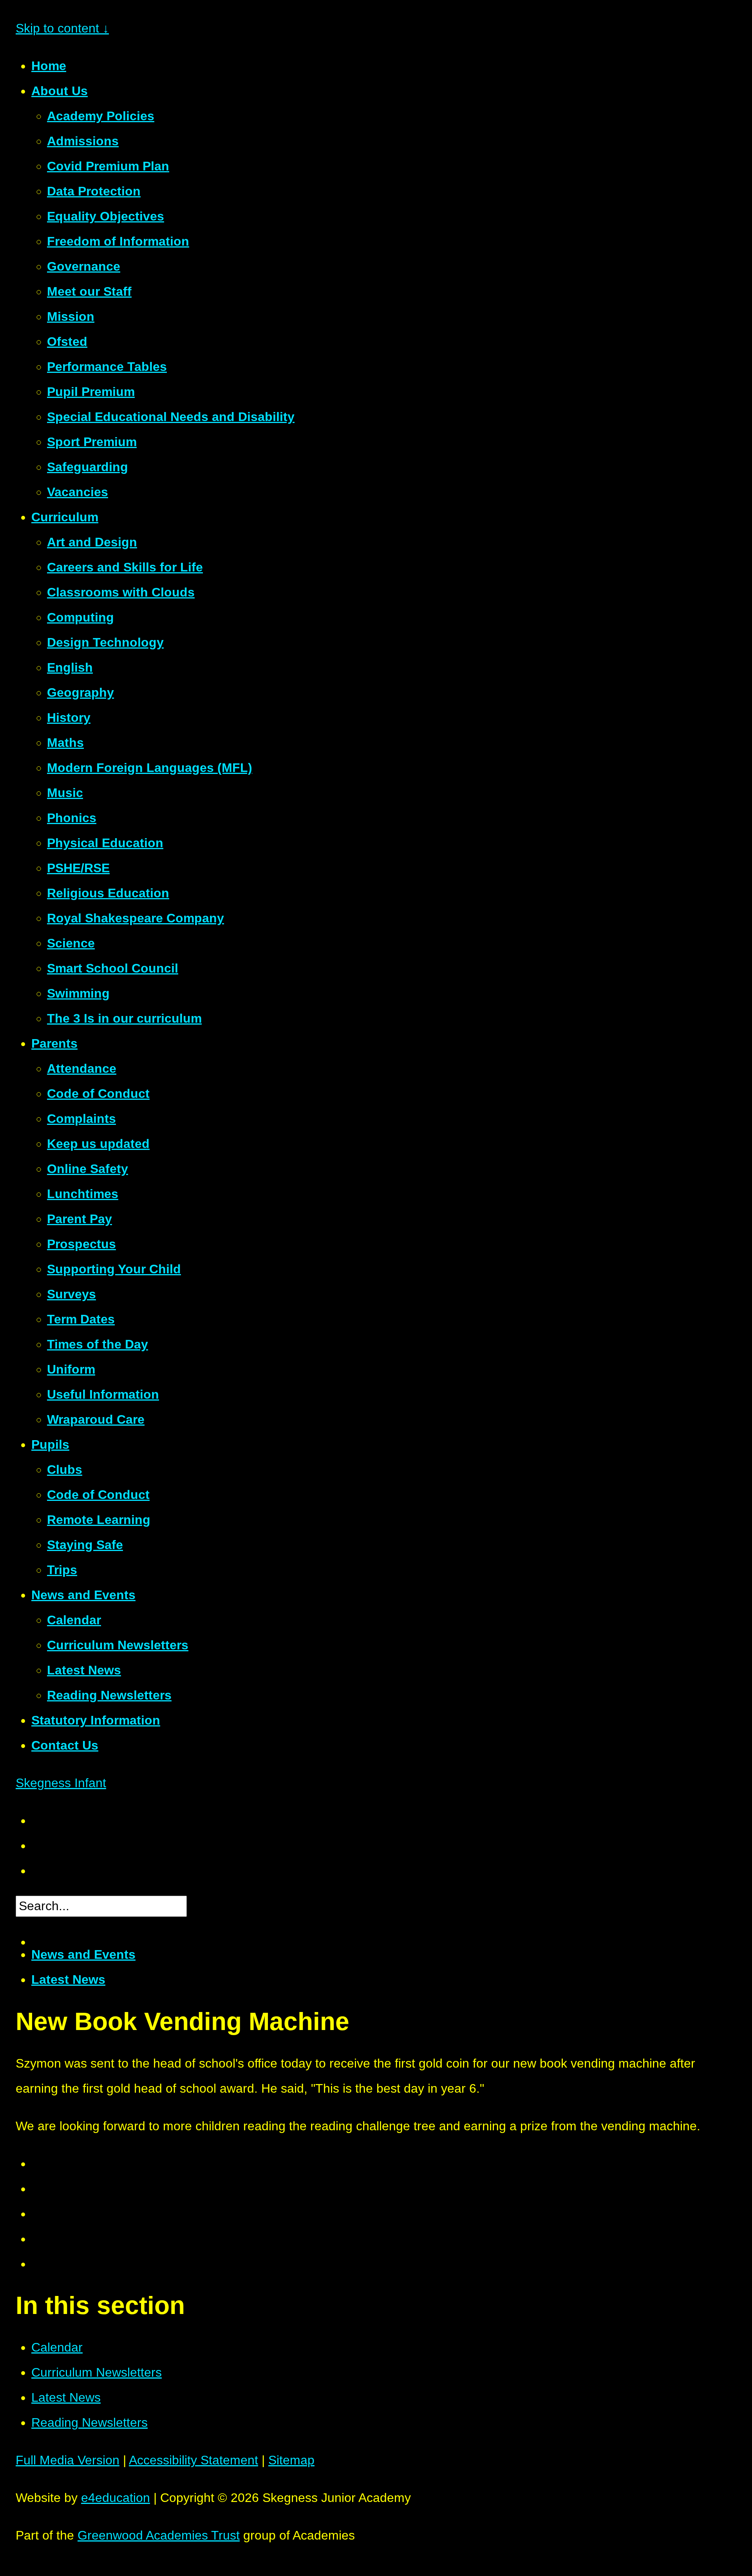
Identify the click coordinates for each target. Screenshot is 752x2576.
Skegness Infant (61, 1783)
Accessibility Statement (193, 2460)
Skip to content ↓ (62, 28)
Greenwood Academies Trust (159, 2535)
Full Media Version (68, 2460)
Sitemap (291, 2460)
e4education (116, 2498)
